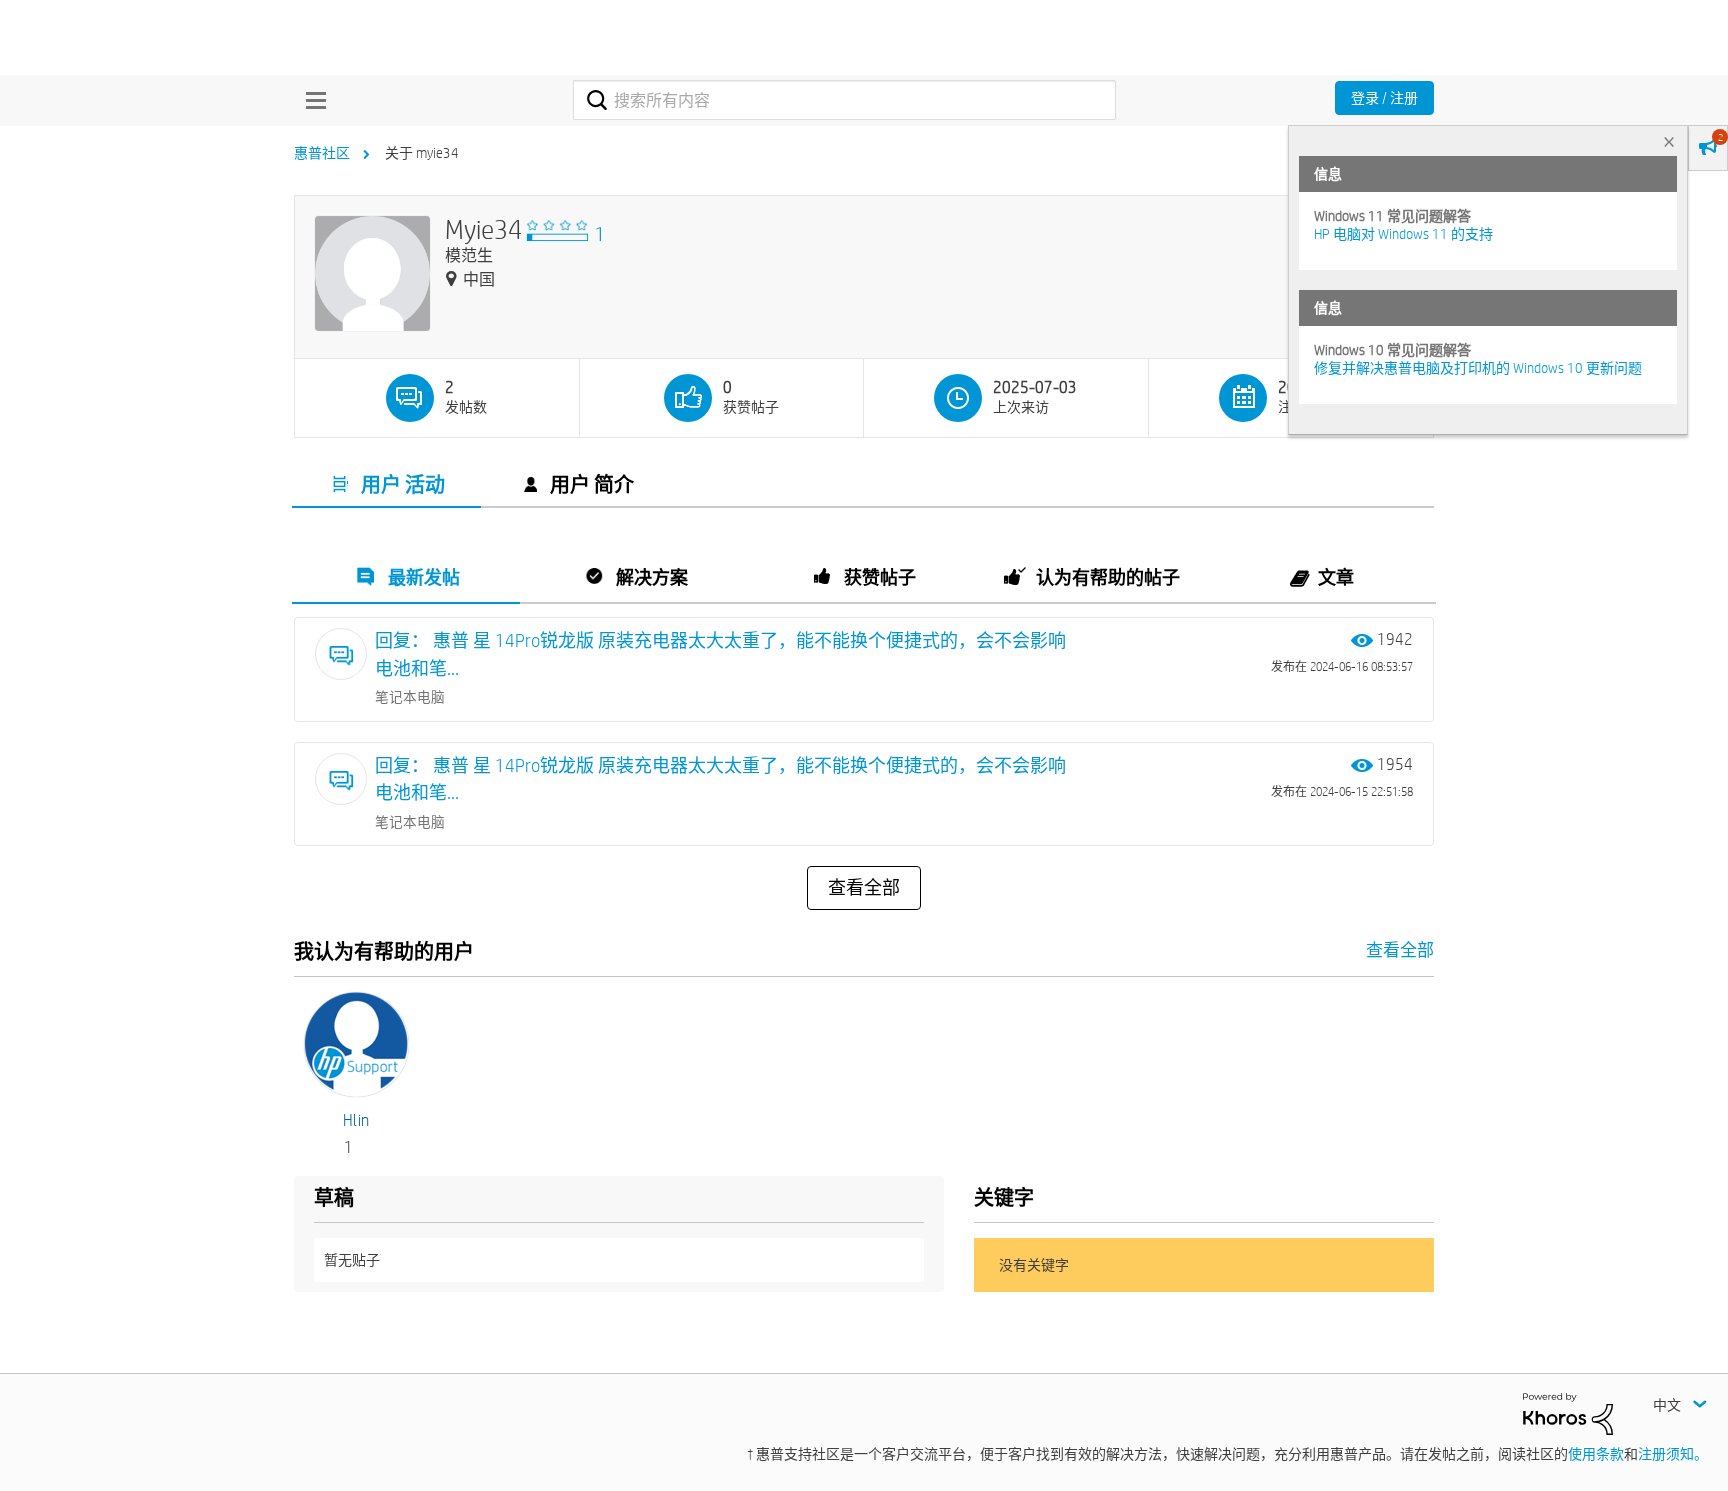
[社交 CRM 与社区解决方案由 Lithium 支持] (1568, 1412)
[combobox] (844, 100)
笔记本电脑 (410, 697)
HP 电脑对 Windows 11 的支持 (1403, 234)
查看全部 (864, 888)
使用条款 (1596, 1454)
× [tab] (1669, 141)
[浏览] (311, 100)
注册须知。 (1673, 1454)
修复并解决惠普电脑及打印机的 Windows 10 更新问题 (1478, 368)
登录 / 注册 (1384, 98)
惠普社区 (322, 153)
